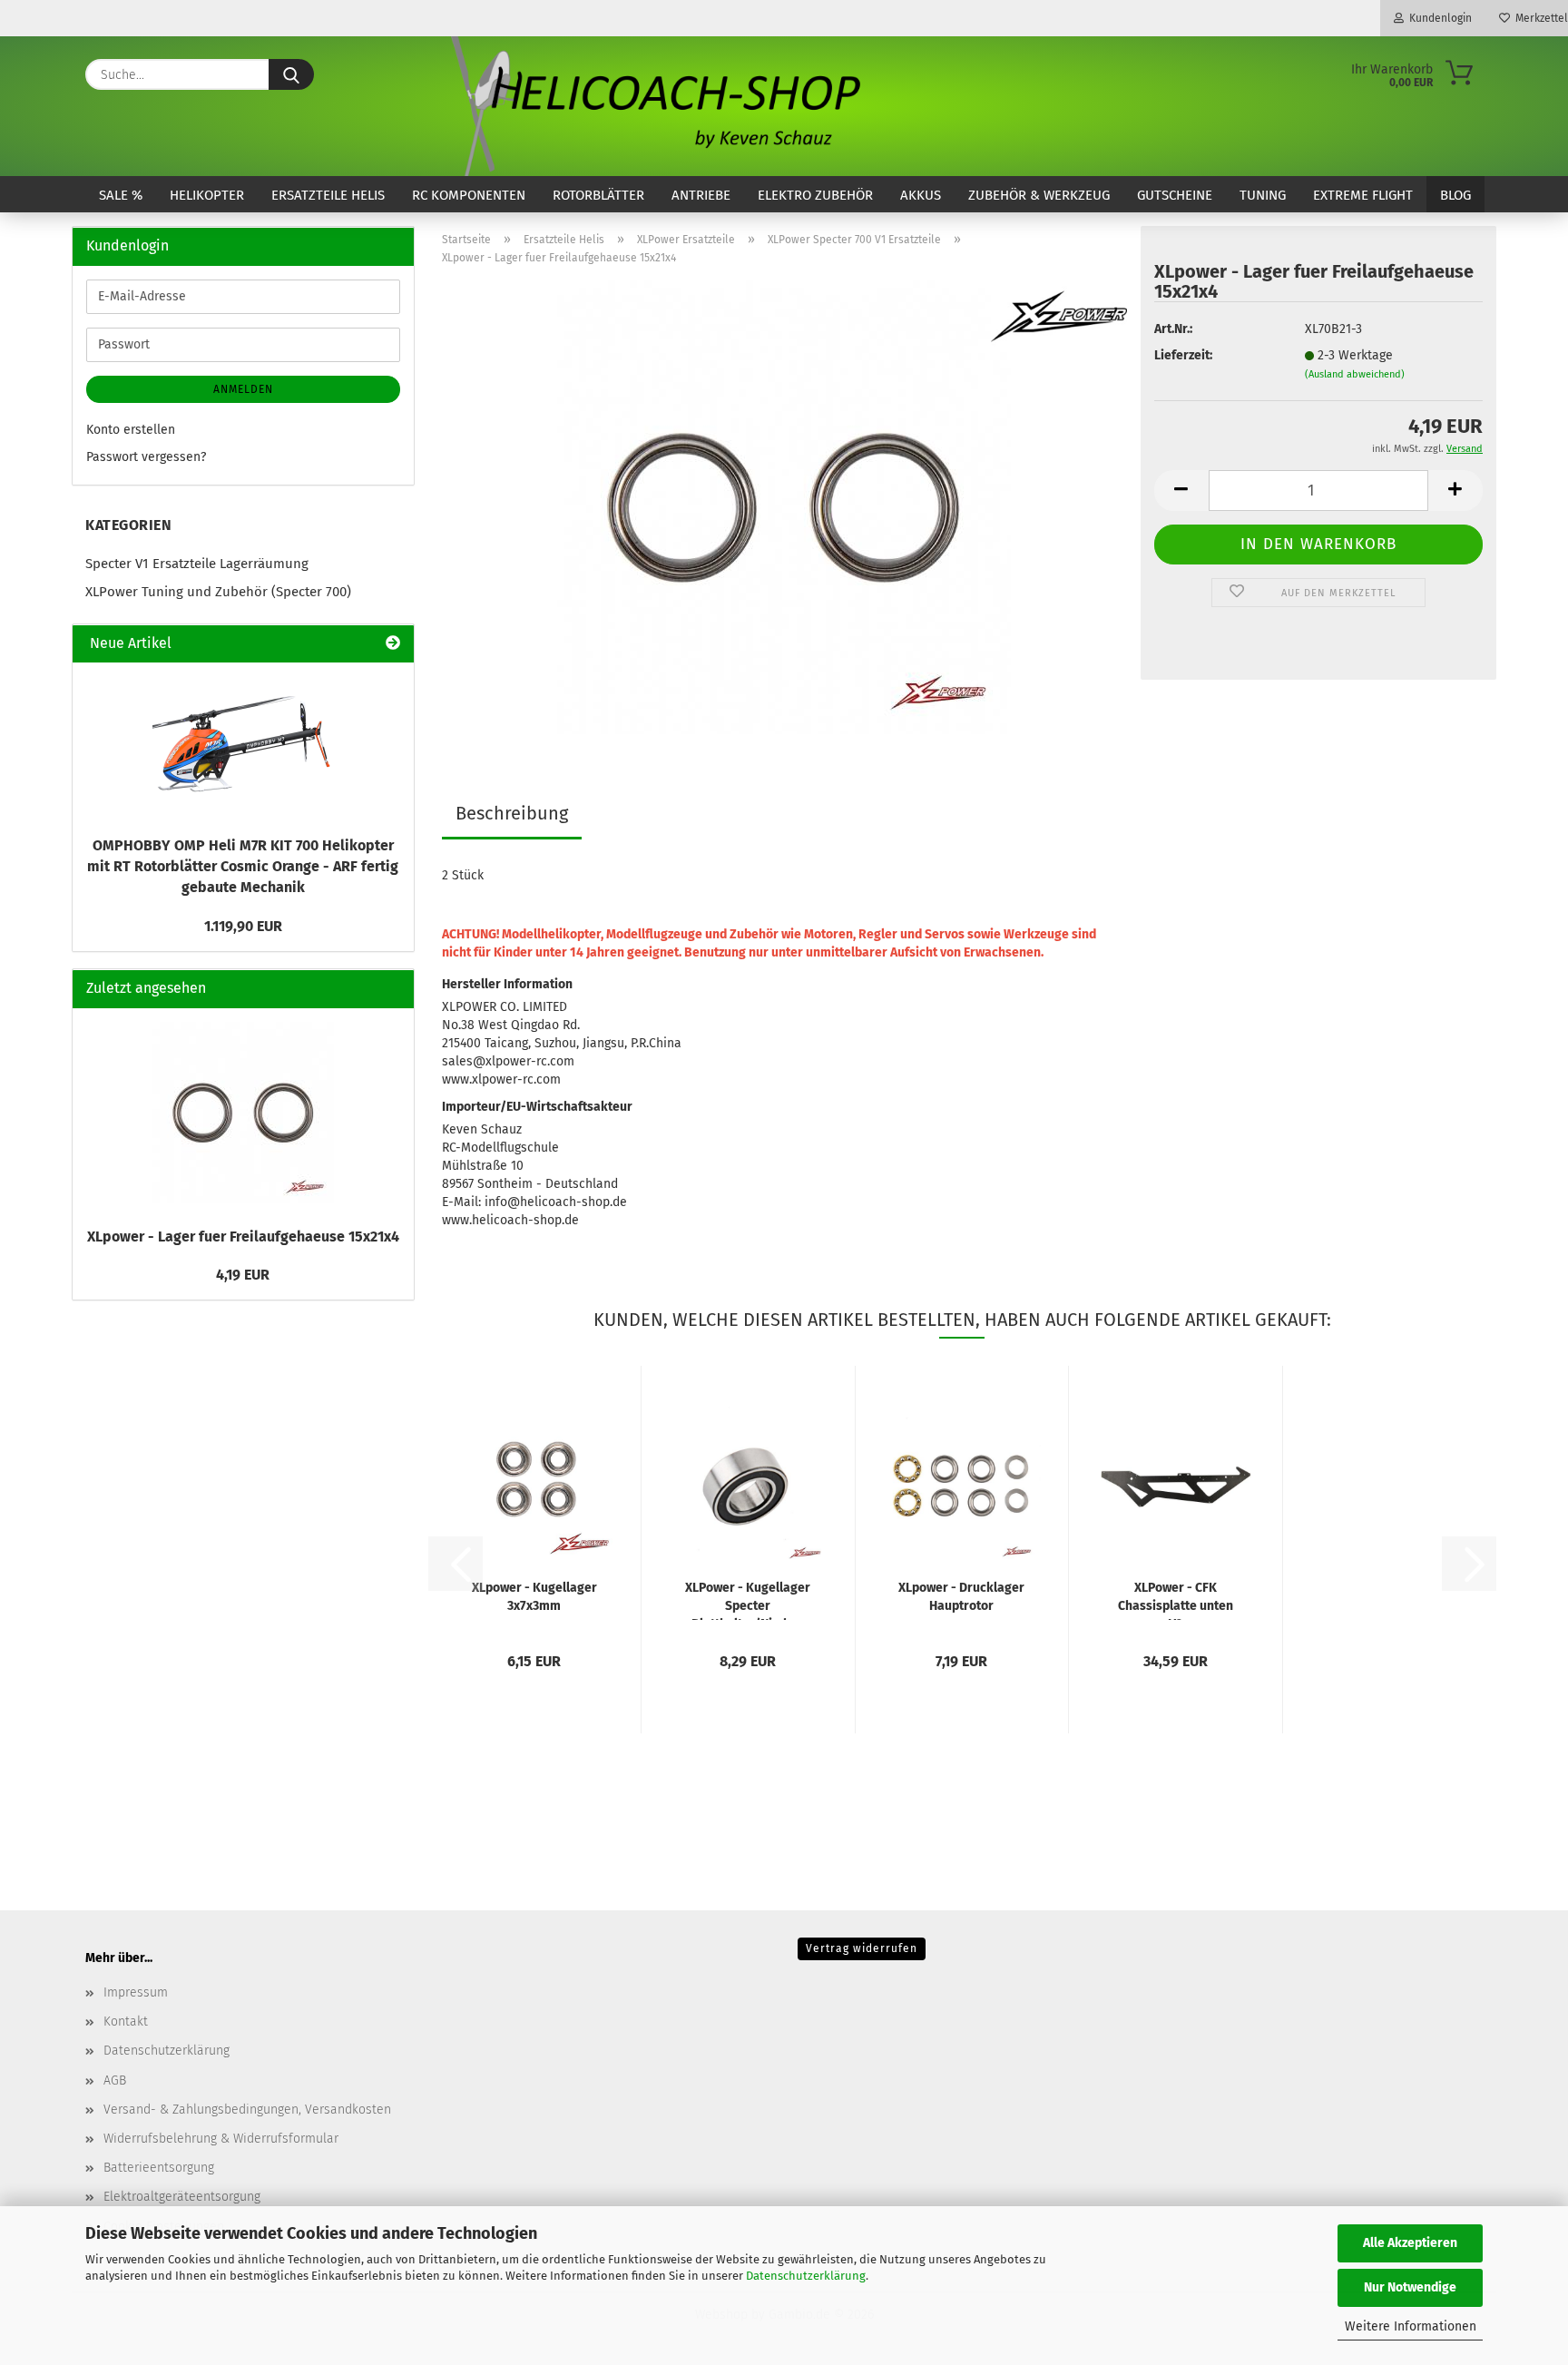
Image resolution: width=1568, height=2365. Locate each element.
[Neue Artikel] (393, 644)
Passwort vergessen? (146, 457)
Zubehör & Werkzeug (1039, 195)
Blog (1455, 195)
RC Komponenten (469, 195)
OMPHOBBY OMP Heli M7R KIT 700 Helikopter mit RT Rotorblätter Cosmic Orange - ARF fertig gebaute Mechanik (243, 866)
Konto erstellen (131, 430)
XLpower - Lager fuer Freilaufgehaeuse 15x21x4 (243, 1236)
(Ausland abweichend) (1355, 374)
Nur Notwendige (1410, 2287)
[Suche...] (291, 74)
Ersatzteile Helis (328, 195)
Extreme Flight (1363, 195)
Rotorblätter (598, 195)
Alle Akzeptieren (1410, 2243)
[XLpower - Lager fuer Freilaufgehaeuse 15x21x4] (784, 507)
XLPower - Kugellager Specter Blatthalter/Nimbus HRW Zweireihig (748, 1600)
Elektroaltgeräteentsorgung (182, 2197)
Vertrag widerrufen (862, 1948)
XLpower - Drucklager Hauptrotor (961, 1597)
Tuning (1263, 195)
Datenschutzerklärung (806, 2276)
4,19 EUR (243, 1275)
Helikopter (207, 195)
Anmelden (243, 389)
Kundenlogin (1438, 18)
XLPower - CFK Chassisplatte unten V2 (1176, 1600)
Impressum (136, 1992)
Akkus (921, 195)
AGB (115, 2080)
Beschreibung (512, 813)
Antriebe (701, 195)
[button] (1181, 491)
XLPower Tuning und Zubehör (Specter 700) (218, 592)
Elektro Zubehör (815, 195)
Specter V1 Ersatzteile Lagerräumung (197, 564)
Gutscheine (1175, 195)
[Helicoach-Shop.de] (652, 106)
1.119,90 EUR (243, 926)
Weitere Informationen (1411, 2326)
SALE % (121, 195)
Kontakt (126, 2022)
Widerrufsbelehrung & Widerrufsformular (221, 2139)
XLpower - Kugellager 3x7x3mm (534, 1597)
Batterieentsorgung (159, 2168)
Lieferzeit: (1183, 355)
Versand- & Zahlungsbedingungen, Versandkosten (247, 2110)
